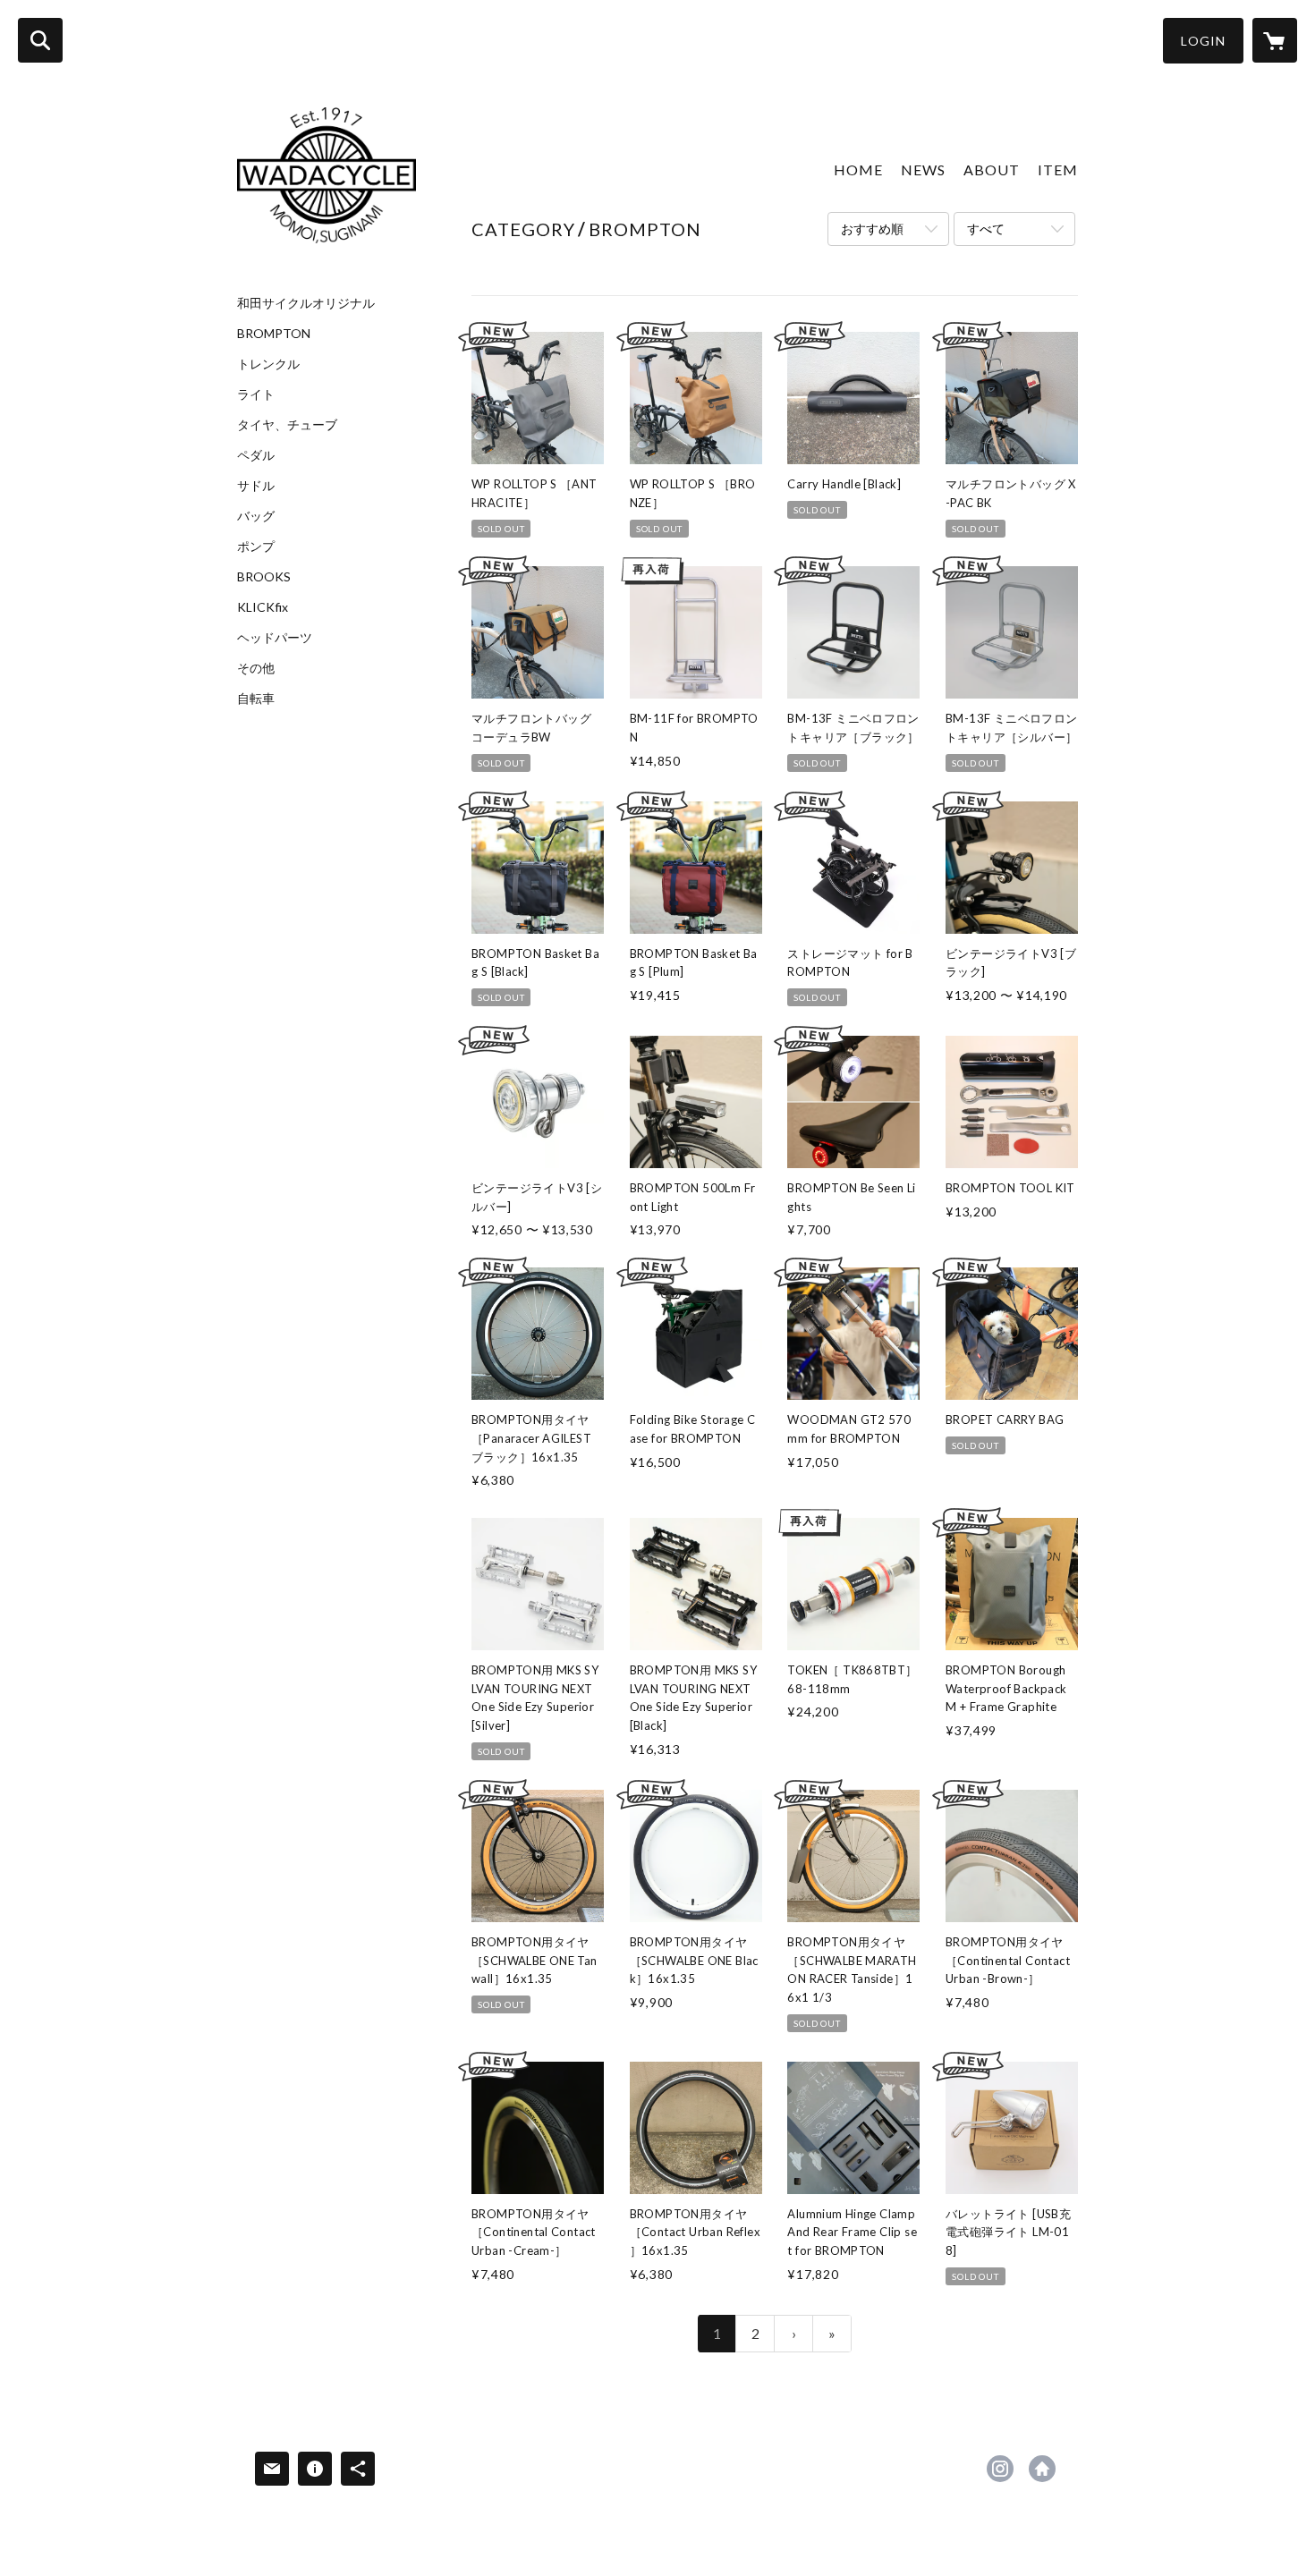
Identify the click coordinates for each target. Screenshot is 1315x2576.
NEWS (923, 169)
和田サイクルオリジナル (306, 303)
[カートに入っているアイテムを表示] (1275, 40)
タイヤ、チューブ (287, 425)
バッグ (256, 516)
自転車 (256, 699)
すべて (986, 229)
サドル (256, 486)
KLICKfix (263, 607)
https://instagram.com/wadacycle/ (1000, 2469)
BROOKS (264, 577)
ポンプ (256, 547)
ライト (256, 394)
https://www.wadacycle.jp (1042, 2469)
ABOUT (992, 169)
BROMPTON (274, 334)
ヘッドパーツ (275, 638)
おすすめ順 (872, 229)
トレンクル (268, 364)
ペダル (256, 455)
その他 (256, 668)
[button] (1203, 41)
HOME (858, 169)
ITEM (1058, 169)
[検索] (40, 40)
